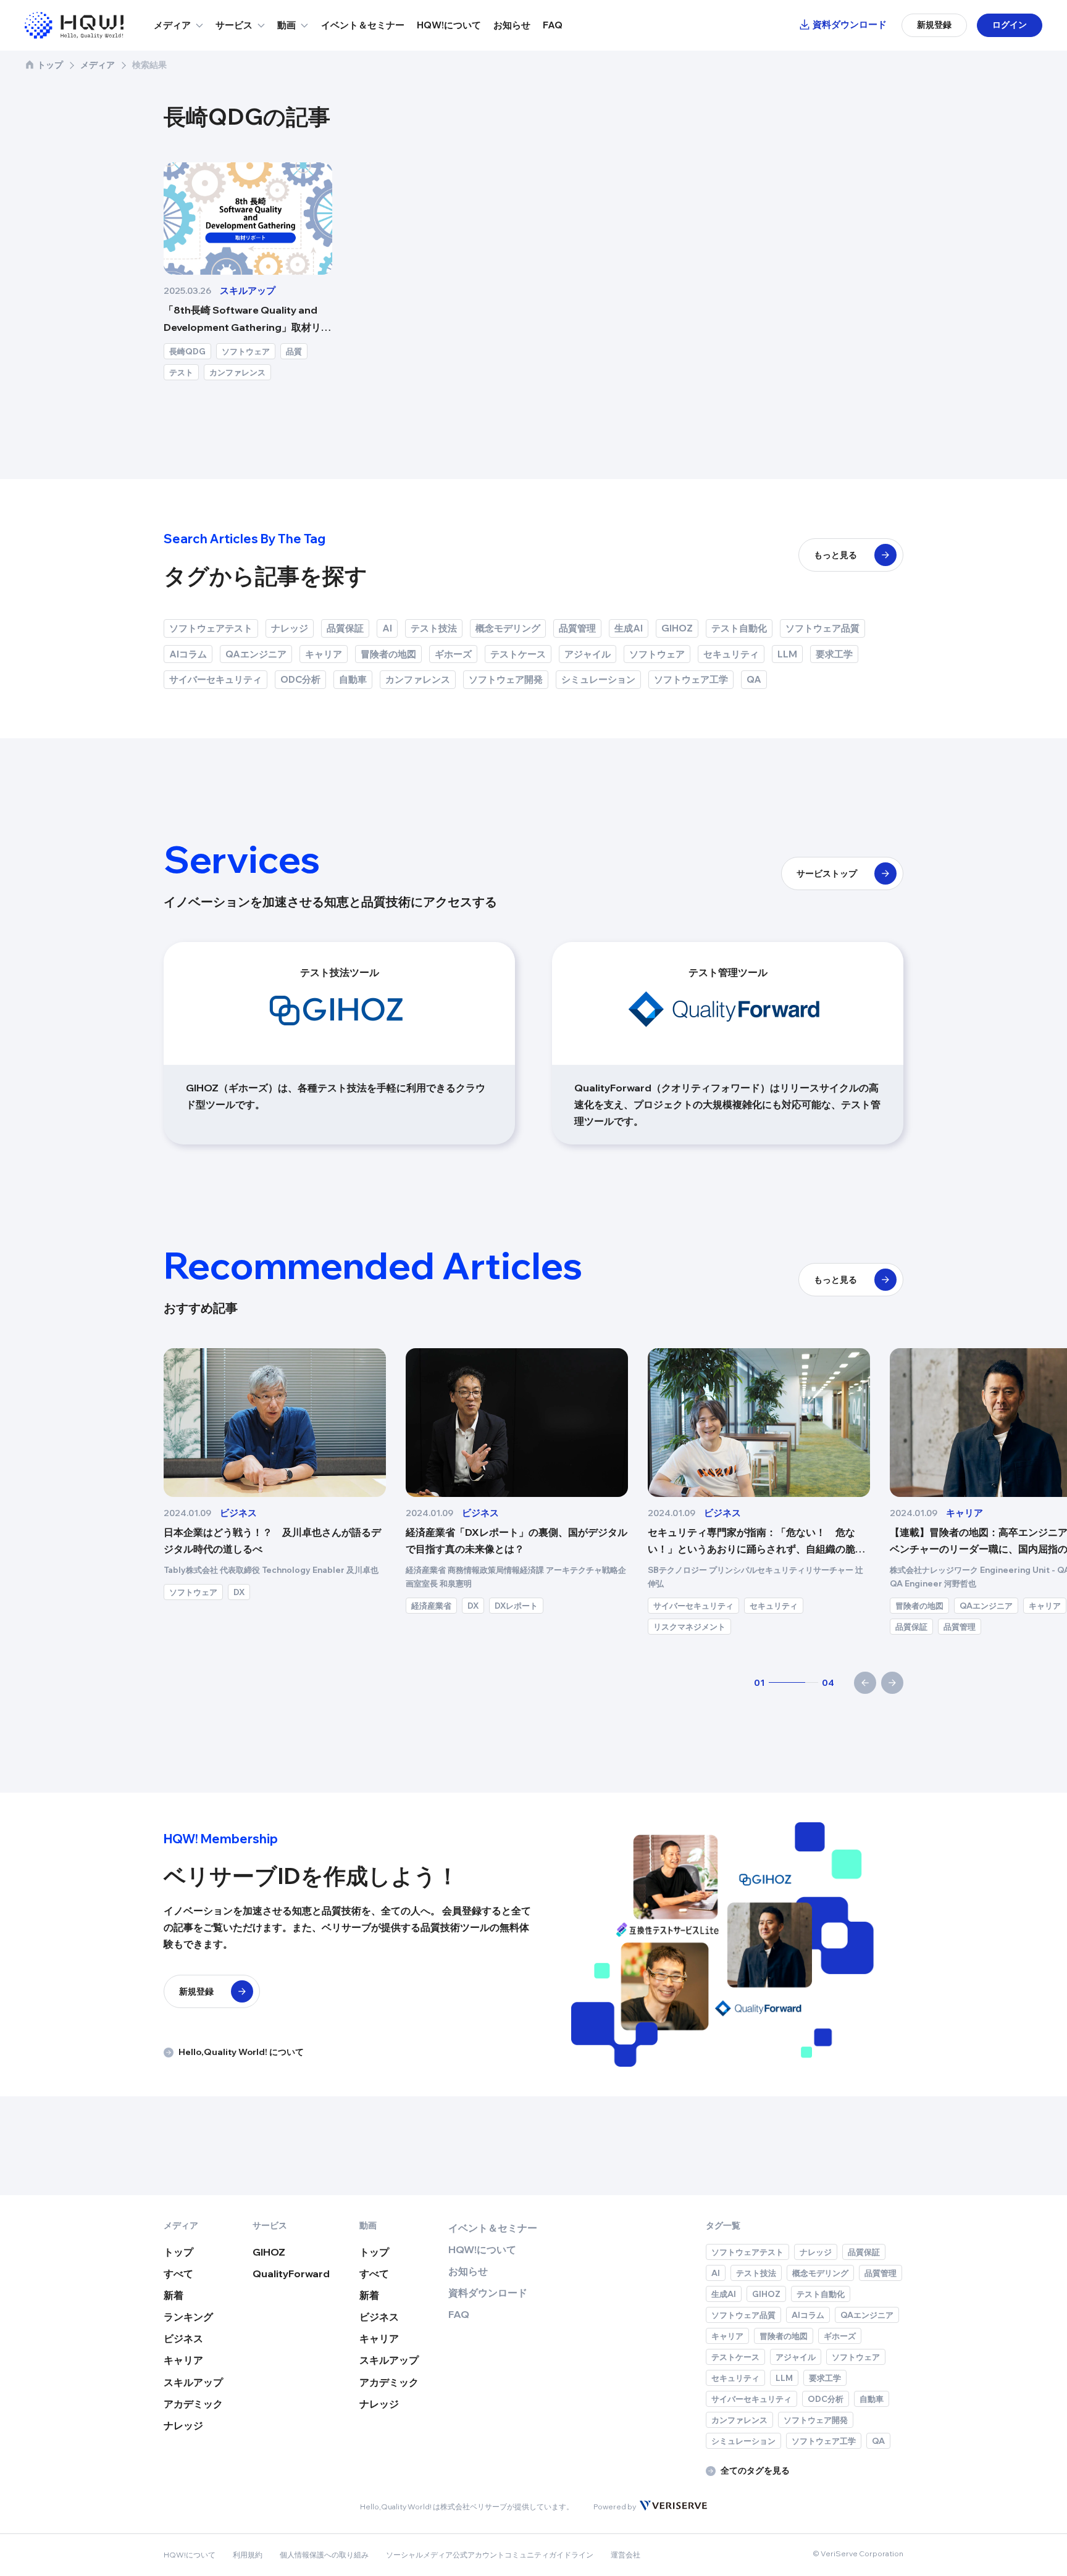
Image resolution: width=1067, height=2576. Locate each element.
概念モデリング (508, 628)
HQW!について (449, 25)
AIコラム (188, 654)
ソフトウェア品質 (822, 628)
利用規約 (248, 2555)
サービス (234, 25)
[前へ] (865, 1683)
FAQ (553, 25)
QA (754, 679)
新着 (174, 2295)
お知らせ (512, 25)
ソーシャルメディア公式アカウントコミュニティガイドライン (490, 2555)
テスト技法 (434, 628)
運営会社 (626, 2555)
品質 (294, 351)
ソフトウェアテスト (211, 628)
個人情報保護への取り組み (324, 2555)
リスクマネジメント (506, 1627)
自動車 (353, 679)
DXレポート (333, 1606)
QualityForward (291, 2274)
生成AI (629, 628)
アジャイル (588, 654)
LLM (787, 654)
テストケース (518, 654)
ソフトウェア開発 (506, 679)
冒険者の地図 (388, 654)
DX (56, 1592)
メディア (172, 25)
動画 (287, 25)
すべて (178, 2274)
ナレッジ (290, 628)
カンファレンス (237, 372)
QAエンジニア (256, 654)
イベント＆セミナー (363, 25)
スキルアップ (193, 2382)
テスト (181, 372)
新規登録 (934, 25)
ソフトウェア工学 (691, 679)
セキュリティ (731, 654)
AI (387, 628)
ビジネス (183, 2338)
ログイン (1010, 25)
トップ (50, 65)
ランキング (188, 2317)
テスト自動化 (739, 628)
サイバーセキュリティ (215, 679)
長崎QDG (187, 351)
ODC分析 (300, 679)
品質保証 (345, 628)
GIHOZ (677, 628)
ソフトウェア (246, 351)
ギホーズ (453, 654)
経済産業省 (248, 1606)
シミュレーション (598, 679)
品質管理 (577, 628)
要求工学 (834, 654)
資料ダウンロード (850, 24)
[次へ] (892, 1683)
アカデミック (193, 2404)
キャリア (324, 654)
